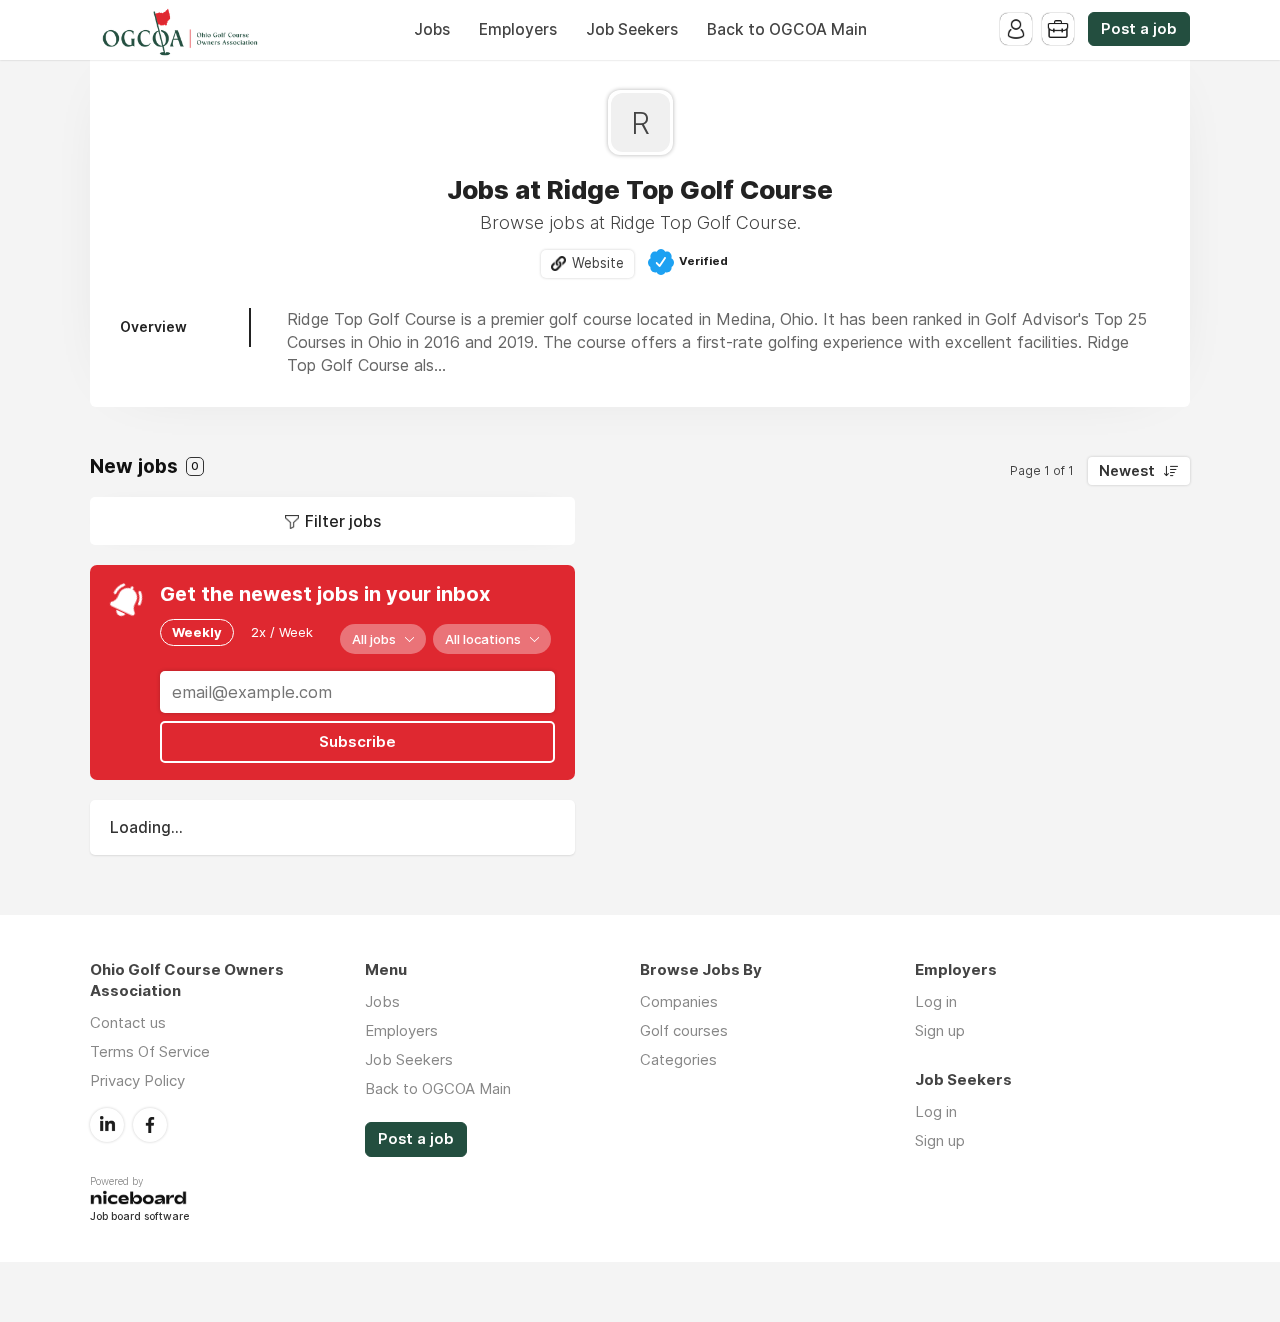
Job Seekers (632, 29)
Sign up (940, 1030)
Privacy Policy (137, 1080)
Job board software (139, 1217)
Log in (936, 1001)
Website (598, 263)
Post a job (1139, 29)
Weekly (197, 632)
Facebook (150, 1125)
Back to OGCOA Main (787, 29)
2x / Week (282, 632)
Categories (678, 1059)
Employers (518, 29)
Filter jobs (343, 521)
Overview (153, 326)
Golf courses (684, 1030)
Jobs (432, 29)
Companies (679, 1001)
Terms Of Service (150, 1051)
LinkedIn (107, 1125)
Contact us (128, 1022)
